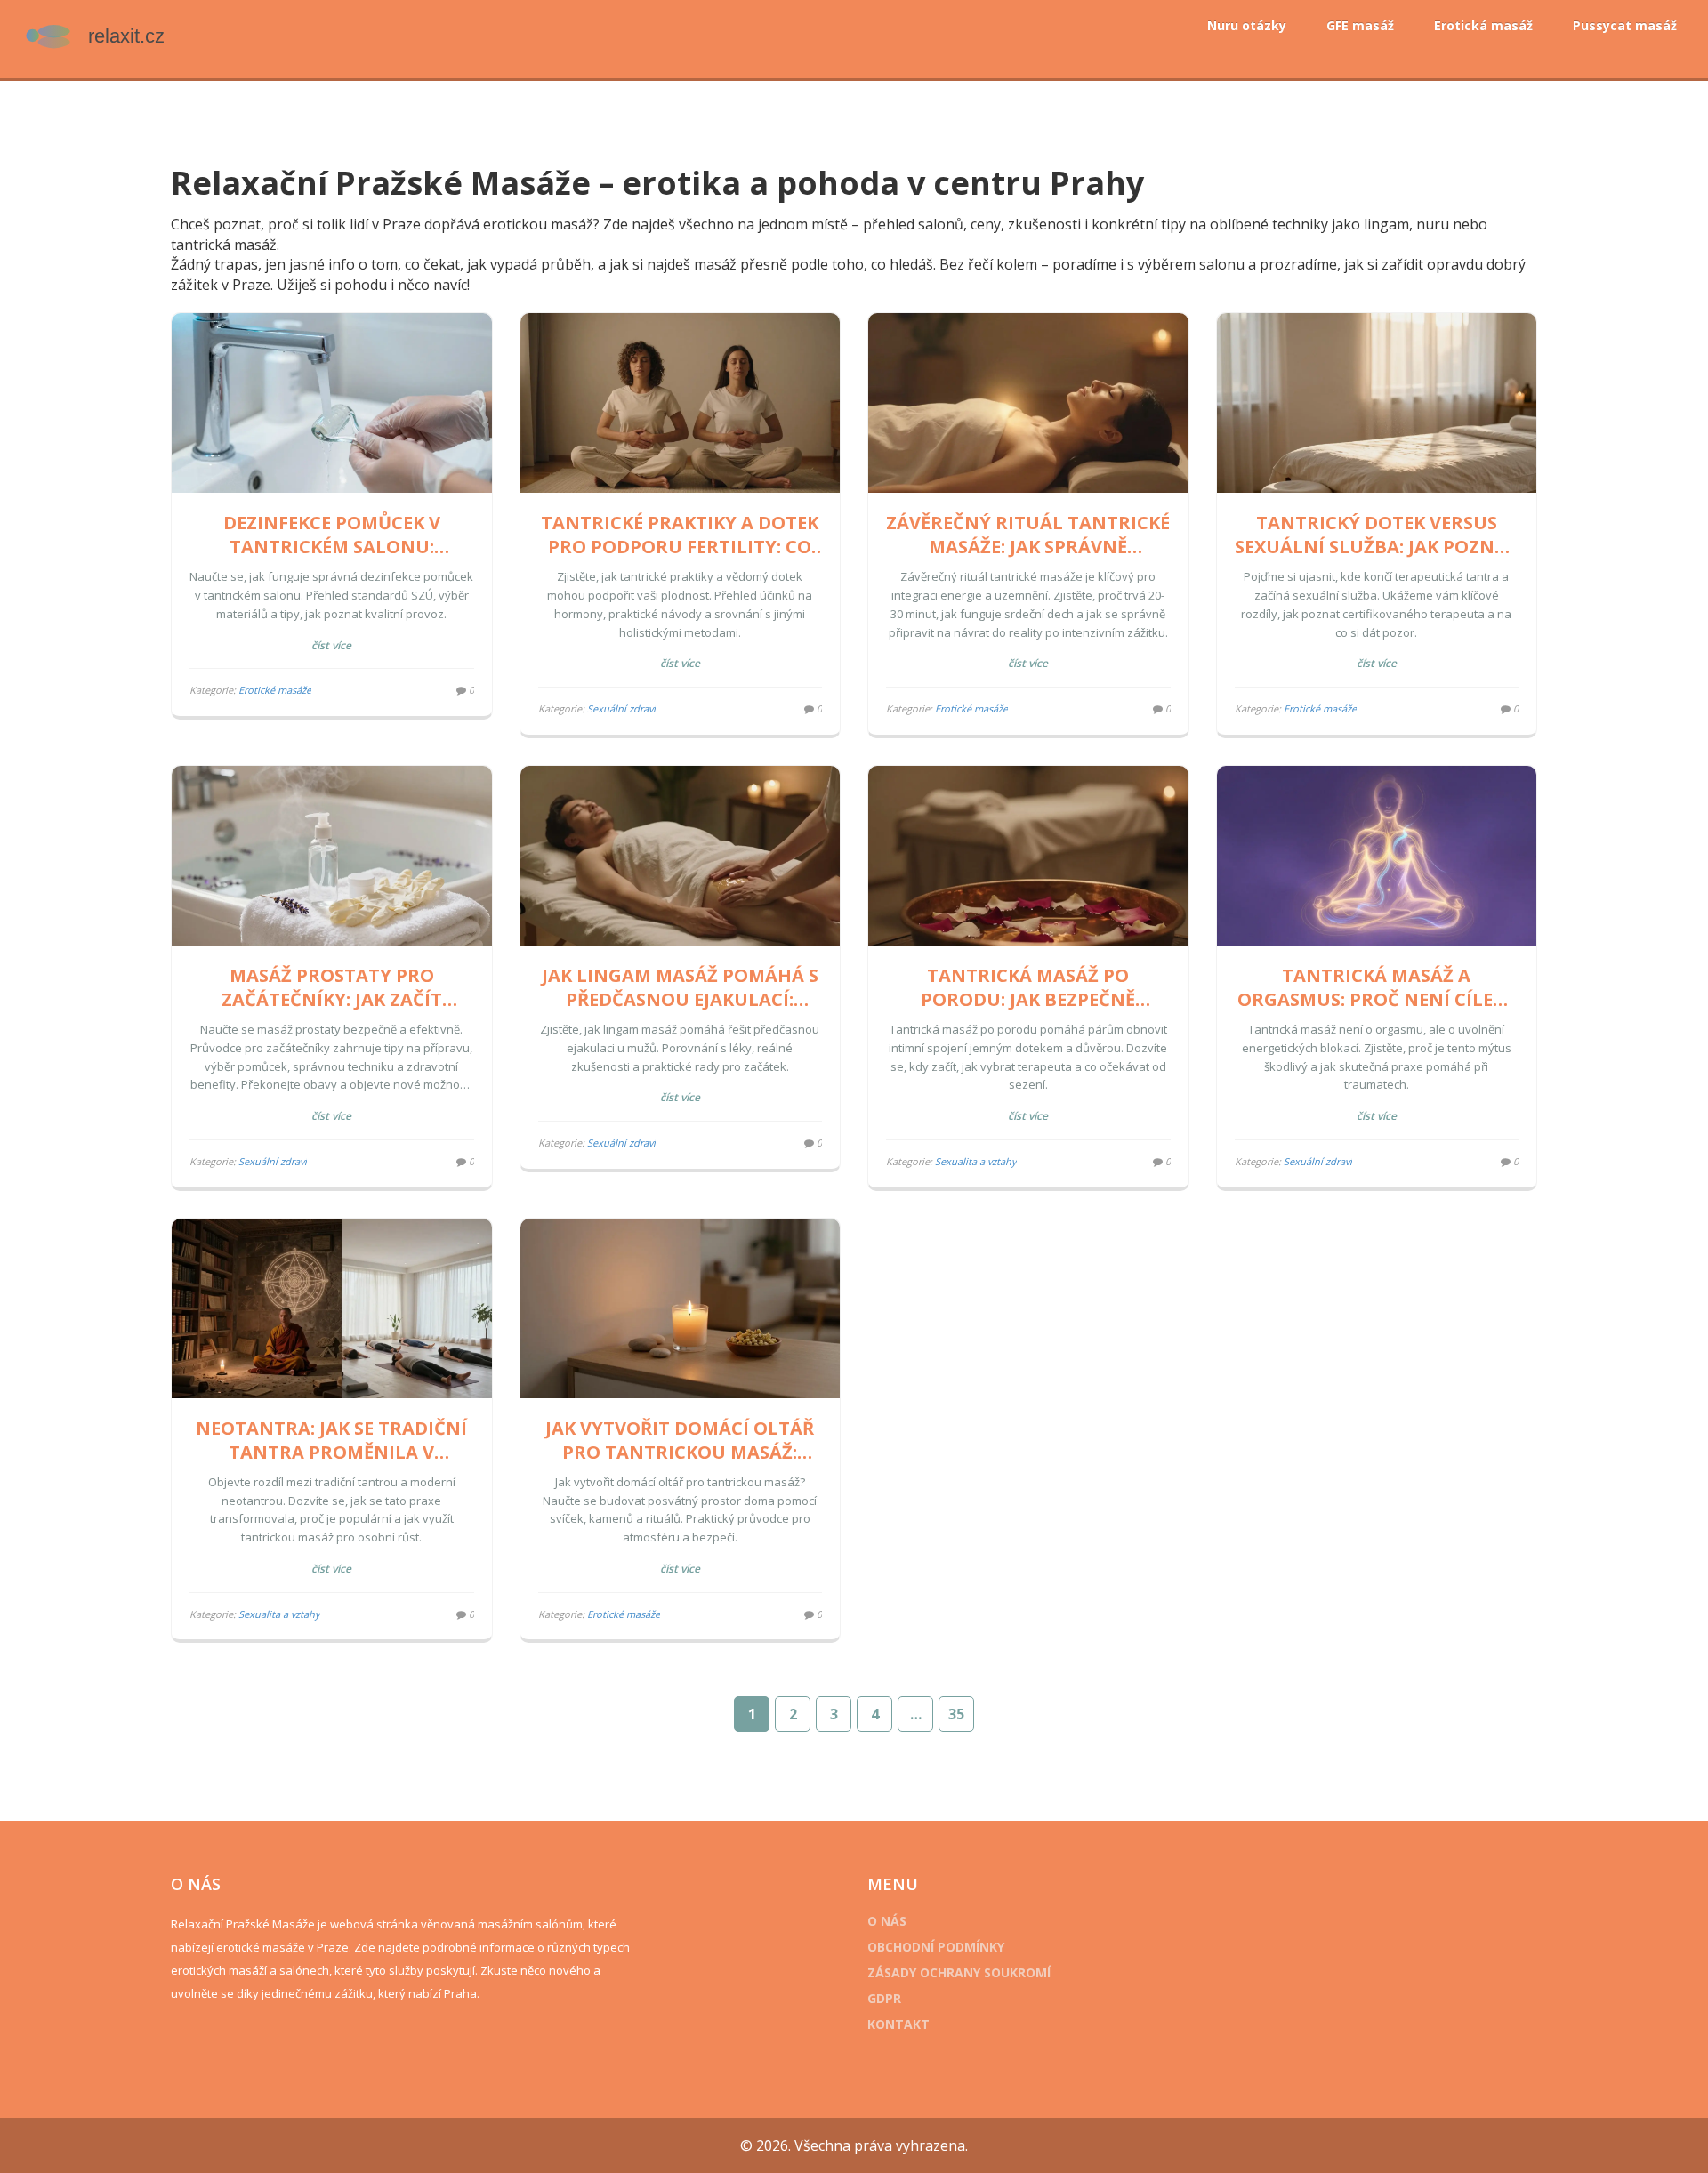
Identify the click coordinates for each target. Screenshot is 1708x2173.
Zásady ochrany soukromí (959, 1972)
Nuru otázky (1247, 25)
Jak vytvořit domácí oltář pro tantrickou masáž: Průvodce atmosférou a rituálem (680, 1440)
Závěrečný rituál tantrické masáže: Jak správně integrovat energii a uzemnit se (1028, 535)
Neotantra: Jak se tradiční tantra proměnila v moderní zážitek (331, 1440)
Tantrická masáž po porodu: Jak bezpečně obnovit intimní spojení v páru (1028, 987)
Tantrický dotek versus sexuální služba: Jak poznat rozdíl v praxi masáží (1377, 535)
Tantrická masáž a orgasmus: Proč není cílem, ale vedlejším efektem (1376, 987)
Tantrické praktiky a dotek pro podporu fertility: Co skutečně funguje (680, 535)
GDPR (884, 1998)
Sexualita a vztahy (976, 1161)
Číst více (331, 645)
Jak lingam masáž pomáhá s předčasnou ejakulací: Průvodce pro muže (680, 987)
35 (956, 1714)
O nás (887, 1921)
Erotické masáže (275, 690)
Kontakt (898, 2024)
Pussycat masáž (1625, 25)
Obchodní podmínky (936, 1947)
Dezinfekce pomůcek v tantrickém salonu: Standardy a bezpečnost (331, 535)
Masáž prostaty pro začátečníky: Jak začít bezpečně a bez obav (332, 987)
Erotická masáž (1483, 25)
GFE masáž (1360, 25)
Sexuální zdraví (621, 708)
